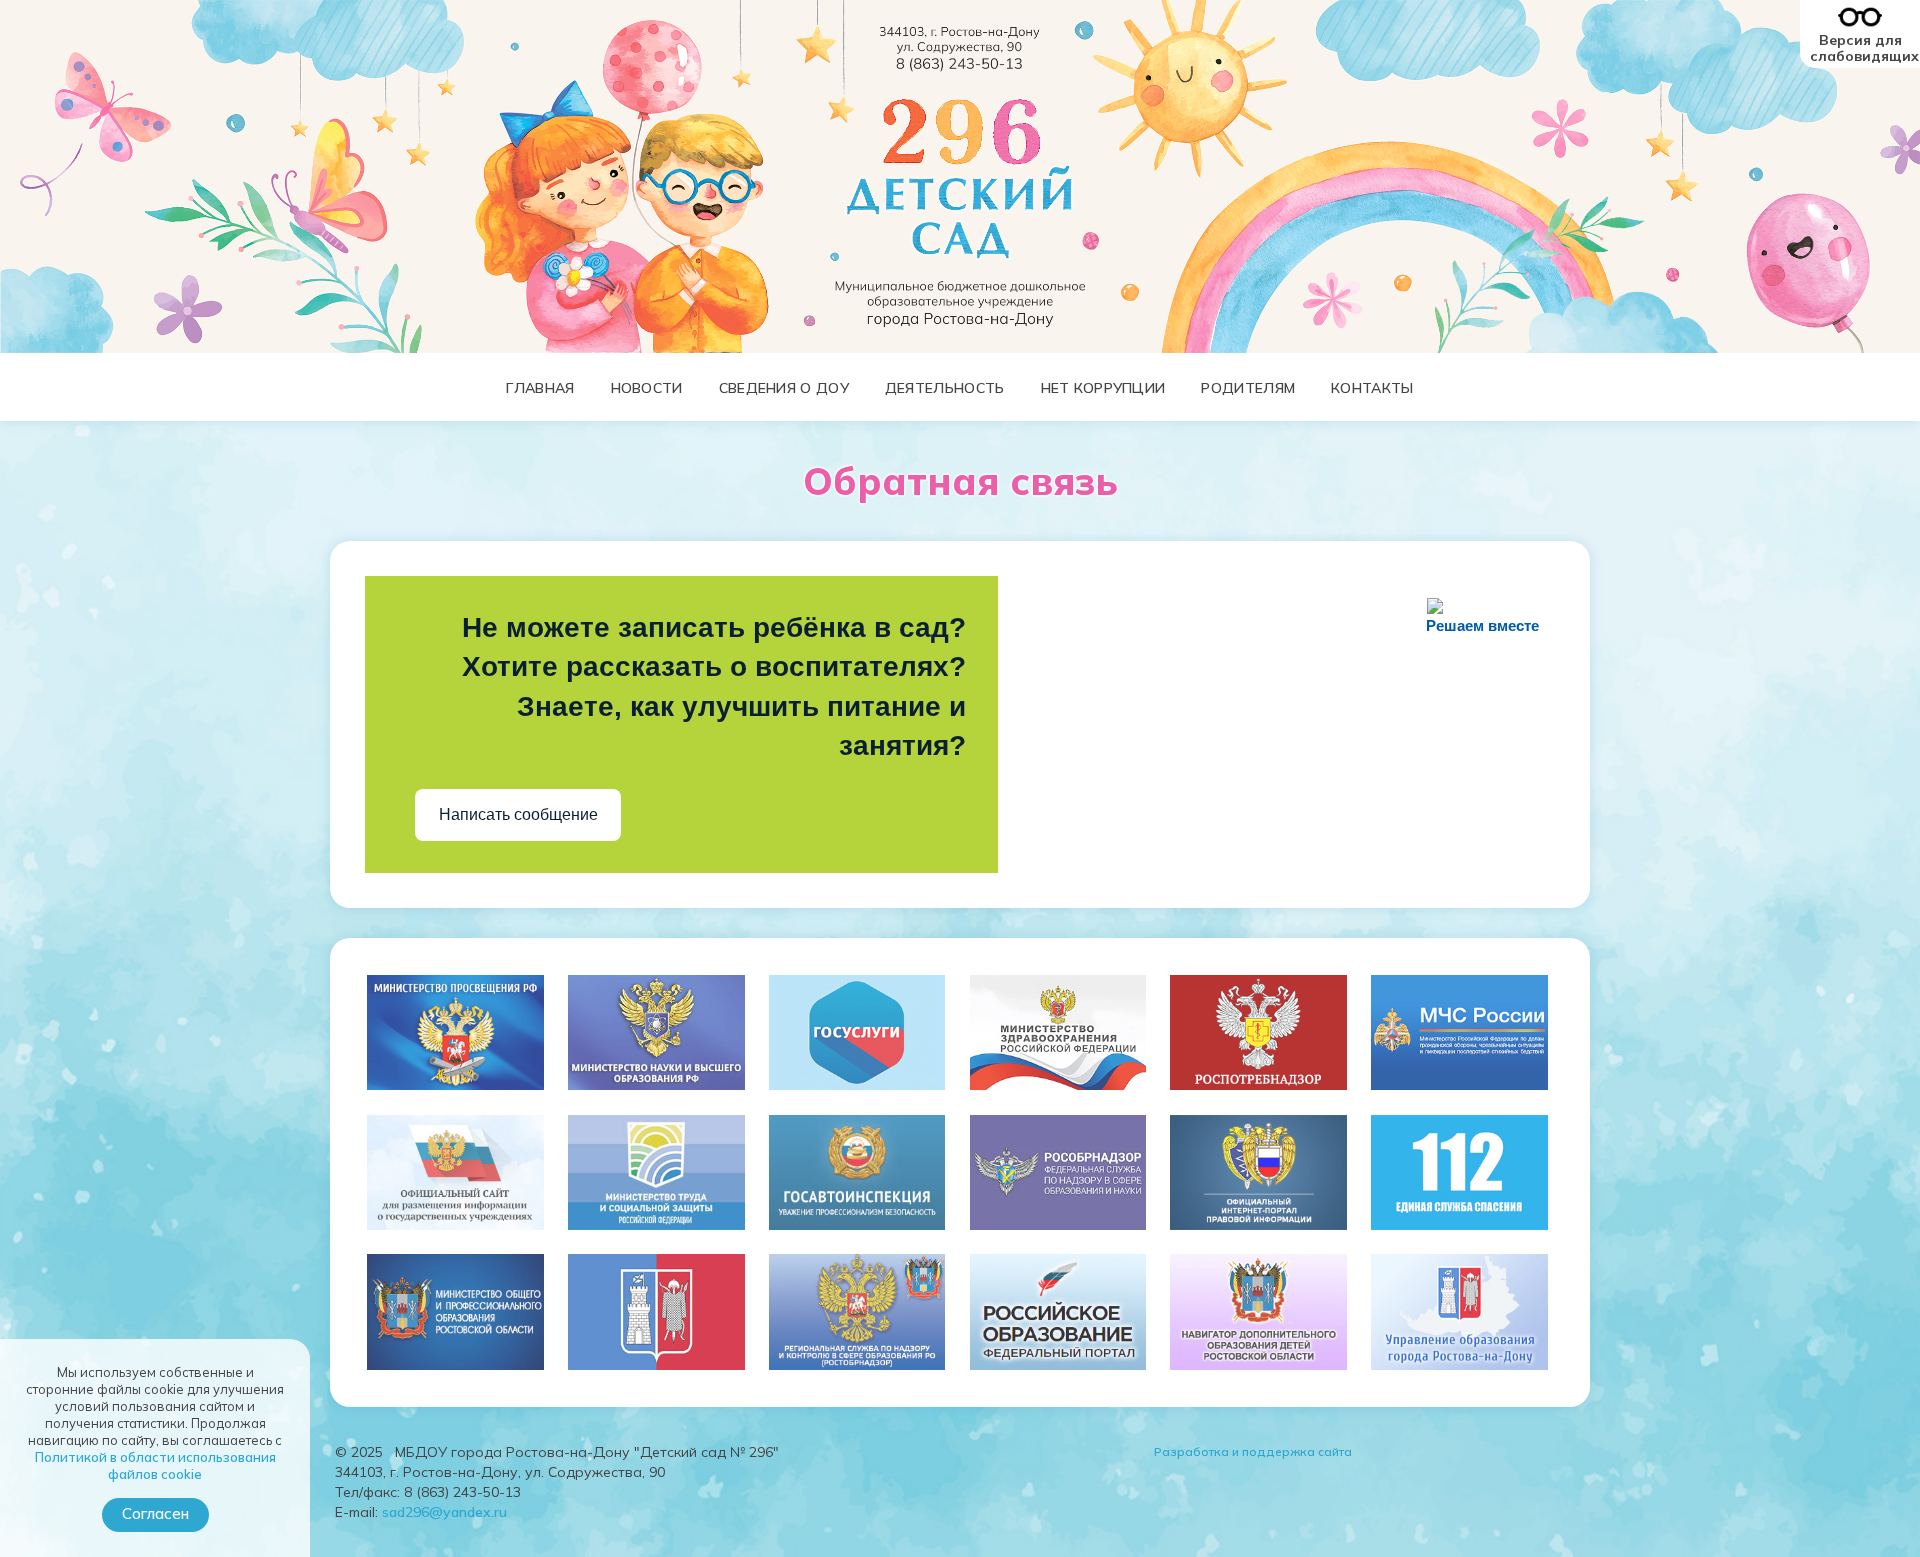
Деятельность (945, 388)
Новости (647, 388)
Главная (540, 388)
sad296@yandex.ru (444, 1512)
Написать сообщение (518, 814)
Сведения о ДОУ (784, 388)
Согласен (155, 1513)
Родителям (1248, 388)
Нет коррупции (1103, 388)
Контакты (1372, 388)
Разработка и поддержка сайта (1253, 1451)
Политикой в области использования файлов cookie (155, 1465)
